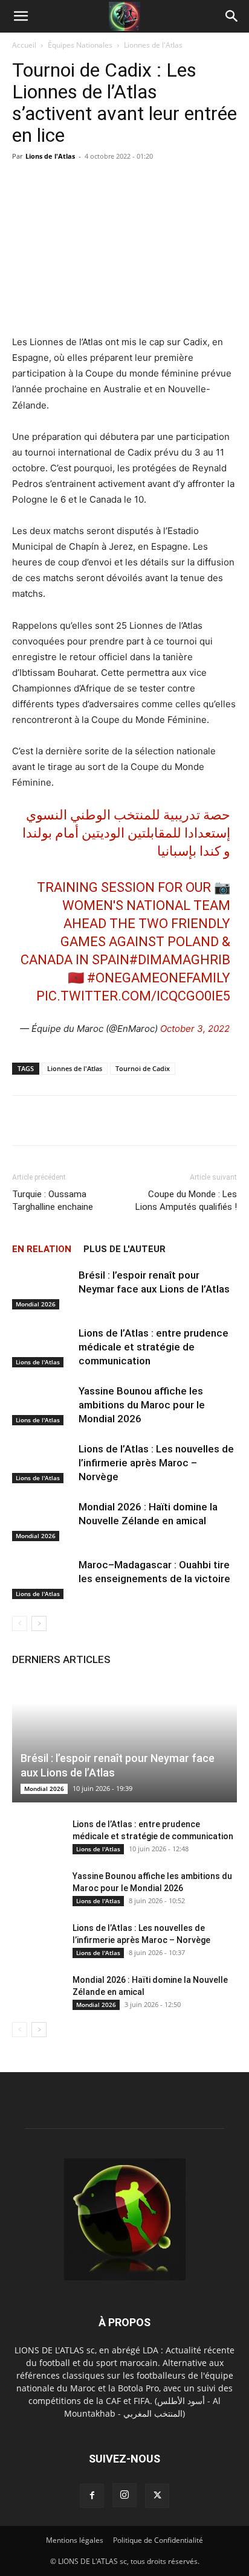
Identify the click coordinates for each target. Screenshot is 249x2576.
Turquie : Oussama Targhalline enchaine (53, 1201)
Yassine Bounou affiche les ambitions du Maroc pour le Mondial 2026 (142, 1405)
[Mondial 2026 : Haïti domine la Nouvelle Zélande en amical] (42, 1521)
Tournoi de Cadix (143, 1068)
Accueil (24, 45)
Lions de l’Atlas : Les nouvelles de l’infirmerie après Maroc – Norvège (156, 1463)
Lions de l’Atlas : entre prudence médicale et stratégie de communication (154, 1347)
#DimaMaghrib (180, 960)
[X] (157, 2496)
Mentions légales (75, 2540)
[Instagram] (124, 2495)
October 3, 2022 (195, 1029)
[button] (21, 16)
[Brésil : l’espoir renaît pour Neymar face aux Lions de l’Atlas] (42, 1289)
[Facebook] (92, 2496)
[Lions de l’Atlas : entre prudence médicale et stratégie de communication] (42, 1347)
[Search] (232, 16)
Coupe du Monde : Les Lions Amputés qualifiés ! (186, 1201)
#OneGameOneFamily (159, 978)
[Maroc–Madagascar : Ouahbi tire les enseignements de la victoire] (42, 1579)
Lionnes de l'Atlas (153, 45)
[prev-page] (20, 1624)
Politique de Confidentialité (158, 2540)
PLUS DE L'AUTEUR (124, 1249)
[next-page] (39, 1624)
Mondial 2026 (36, 1304)
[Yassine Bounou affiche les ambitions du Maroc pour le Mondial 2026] (42, 1405)
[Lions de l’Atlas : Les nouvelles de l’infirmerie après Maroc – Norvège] (42, 1463)
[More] (221, 1121)
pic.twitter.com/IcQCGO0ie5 (133, 996)
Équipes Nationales (80, 45)
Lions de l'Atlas (50, 156)
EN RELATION (42, 1249)
